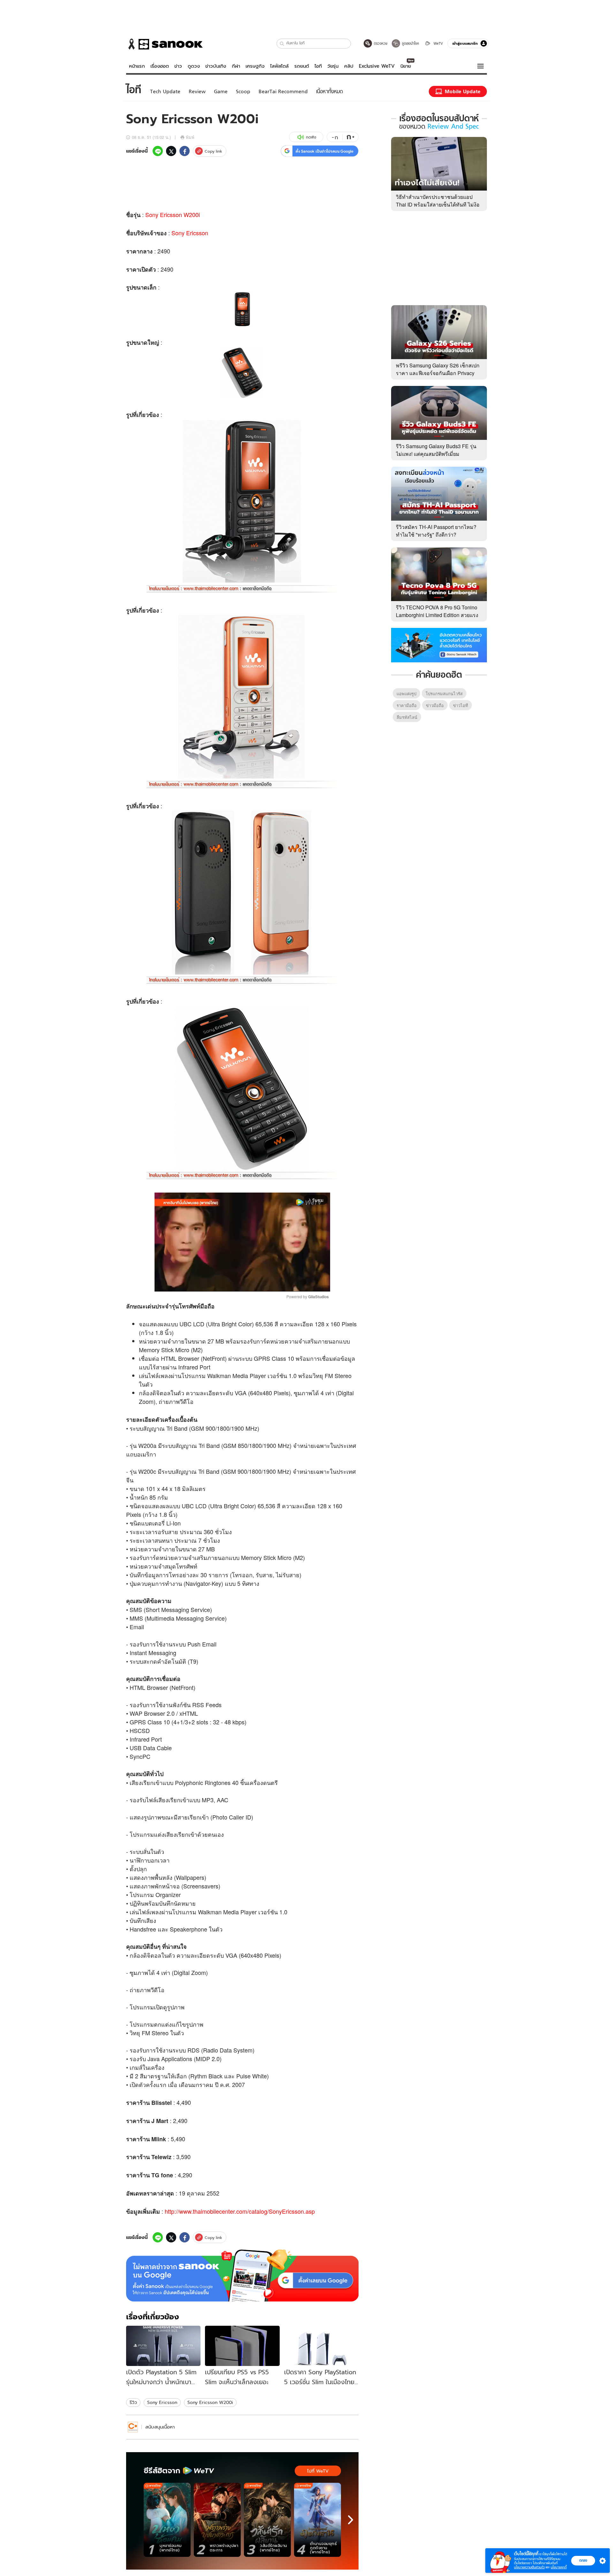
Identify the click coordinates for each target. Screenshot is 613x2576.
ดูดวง (194, 66)
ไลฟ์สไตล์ (279, 66)
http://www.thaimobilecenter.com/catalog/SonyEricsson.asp (240, 2211)
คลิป (349, 66)
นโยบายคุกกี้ (559, 2567)
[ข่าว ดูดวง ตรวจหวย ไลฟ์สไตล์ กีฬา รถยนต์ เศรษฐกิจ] (164, 44)
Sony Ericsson (190, 233)
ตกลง (583, 2560)
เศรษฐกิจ (255, 66)
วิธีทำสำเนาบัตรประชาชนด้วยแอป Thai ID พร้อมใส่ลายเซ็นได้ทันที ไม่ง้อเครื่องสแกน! (438, 204)
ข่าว (178, 66)
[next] (351, 2520)
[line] (158, 151)
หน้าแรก (137, 66)
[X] (171, 151)
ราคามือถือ (407, 705)
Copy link (213, 151)
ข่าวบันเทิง (216, 66)
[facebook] (185, 151)
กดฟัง (311, 137)
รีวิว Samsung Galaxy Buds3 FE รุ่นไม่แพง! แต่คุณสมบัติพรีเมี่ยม (436, 450)
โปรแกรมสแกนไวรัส (444, 693)
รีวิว (133, 2402)
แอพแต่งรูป (406, 693)
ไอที (318, 66)
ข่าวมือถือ (435, 705)
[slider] (216, 1283)
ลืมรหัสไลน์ (407, 717)
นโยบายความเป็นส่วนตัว (529, 2567)
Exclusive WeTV (377, 66)
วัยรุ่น (333, 66)
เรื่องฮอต (160, 66)
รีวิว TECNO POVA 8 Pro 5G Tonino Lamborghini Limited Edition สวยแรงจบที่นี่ (437, 615)
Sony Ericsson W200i (173, 215)
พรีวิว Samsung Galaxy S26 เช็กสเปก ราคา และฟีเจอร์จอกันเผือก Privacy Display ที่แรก (438, 373)
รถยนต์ (302, 66)
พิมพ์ (190, 137)
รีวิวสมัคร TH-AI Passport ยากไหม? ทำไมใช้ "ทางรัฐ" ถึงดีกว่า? (436, 531)
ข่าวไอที (461, 705)
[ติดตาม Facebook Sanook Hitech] (439, 644)
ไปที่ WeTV (318, 2471)
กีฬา (236, 66)
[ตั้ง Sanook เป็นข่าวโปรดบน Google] (242, 2276)
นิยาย (406, 66)
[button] (282, 44)
